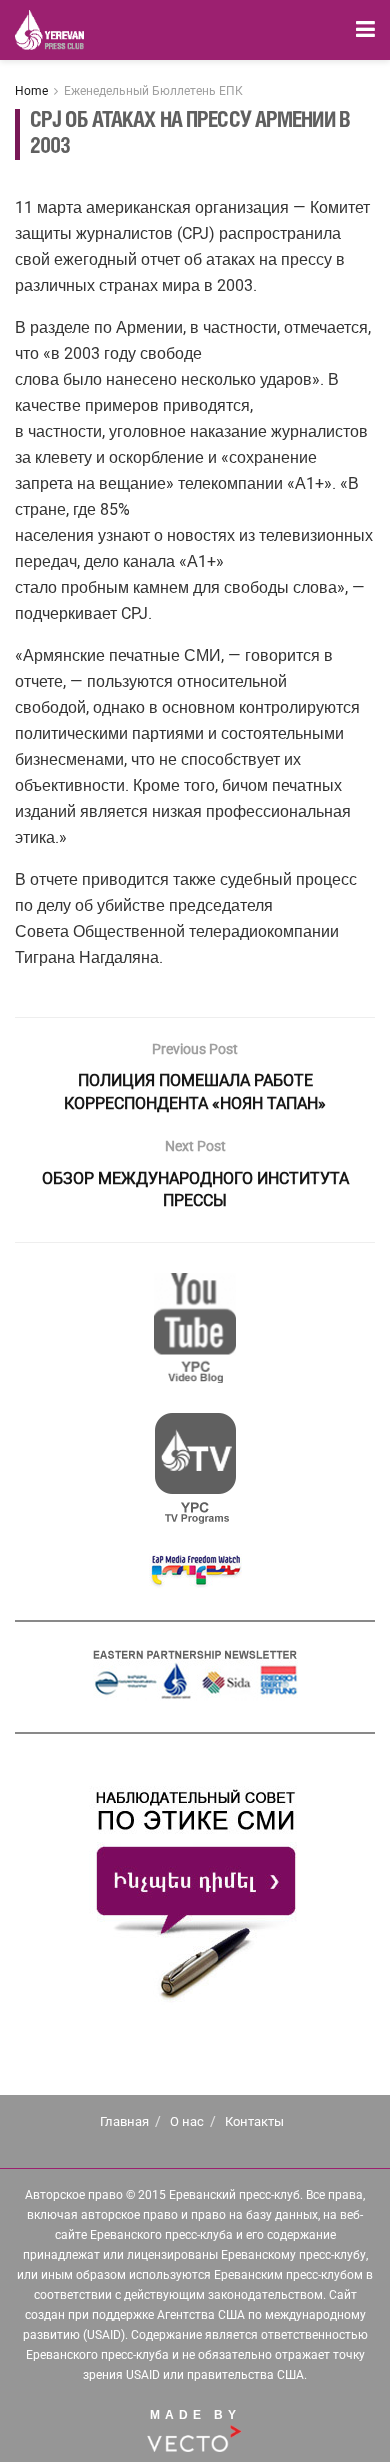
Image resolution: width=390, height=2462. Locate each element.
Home (31, 91)
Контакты (254, 2121)
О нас (187, 2121)
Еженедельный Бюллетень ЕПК (153, 91)
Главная (124, 2121)
